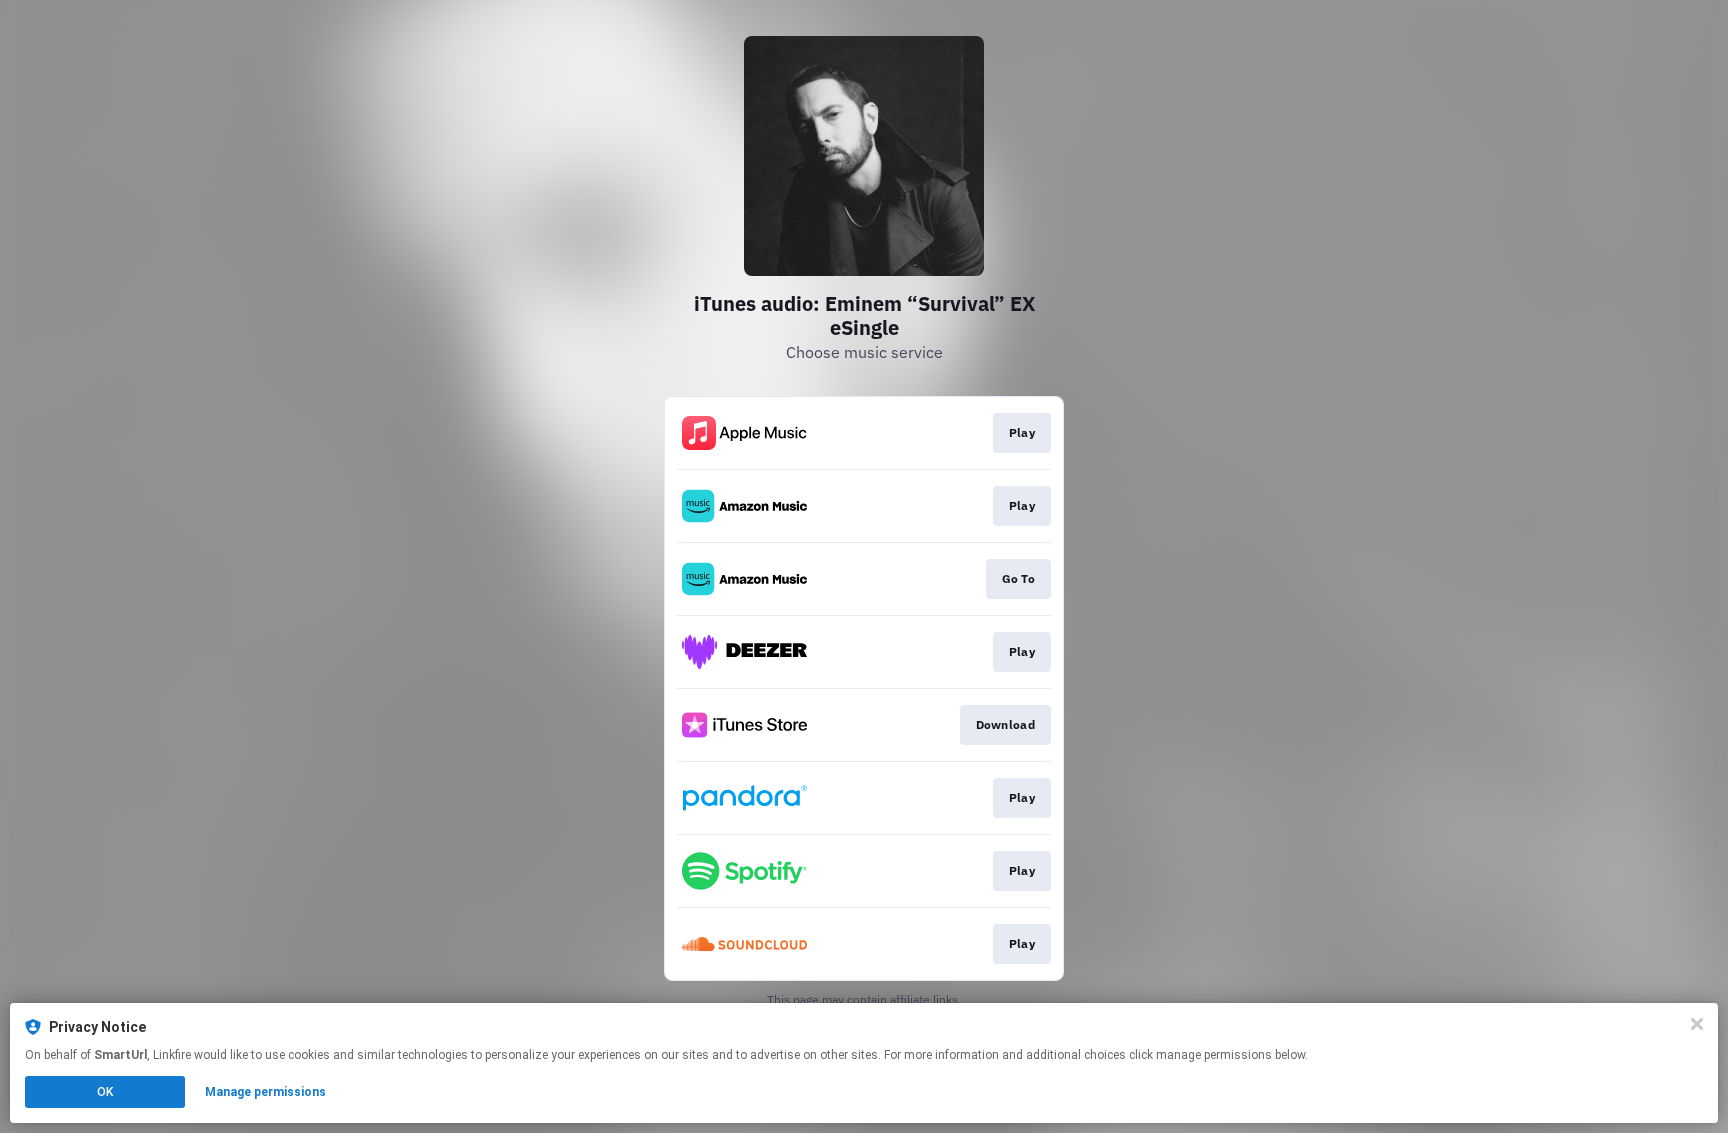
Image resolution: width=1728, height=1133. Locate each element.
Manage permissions (265, 1092)
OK (105, 1092)
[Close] (1697, 1024)
